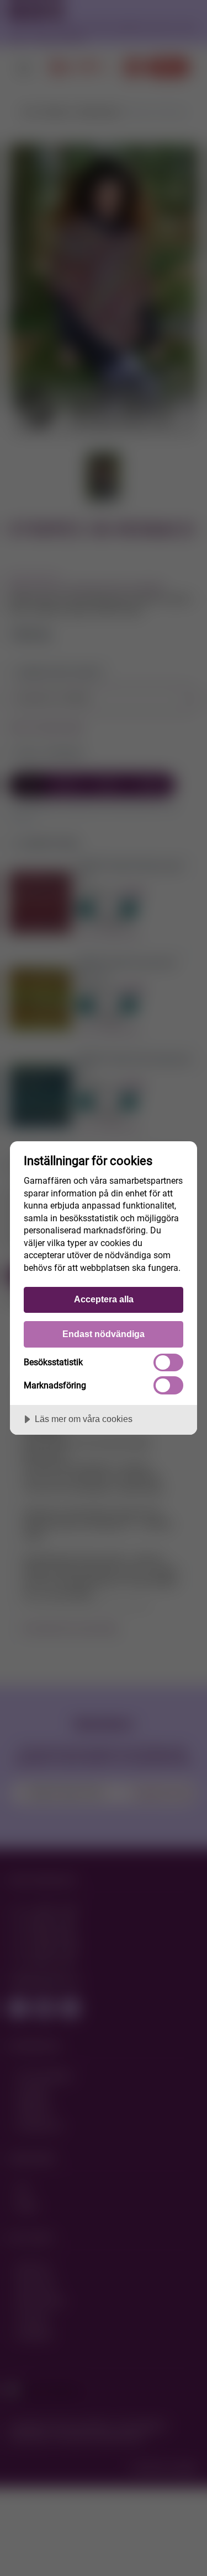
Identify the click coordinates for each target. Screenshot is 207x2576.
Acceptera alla (104, 1299)
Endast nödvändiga (104, 1334)
